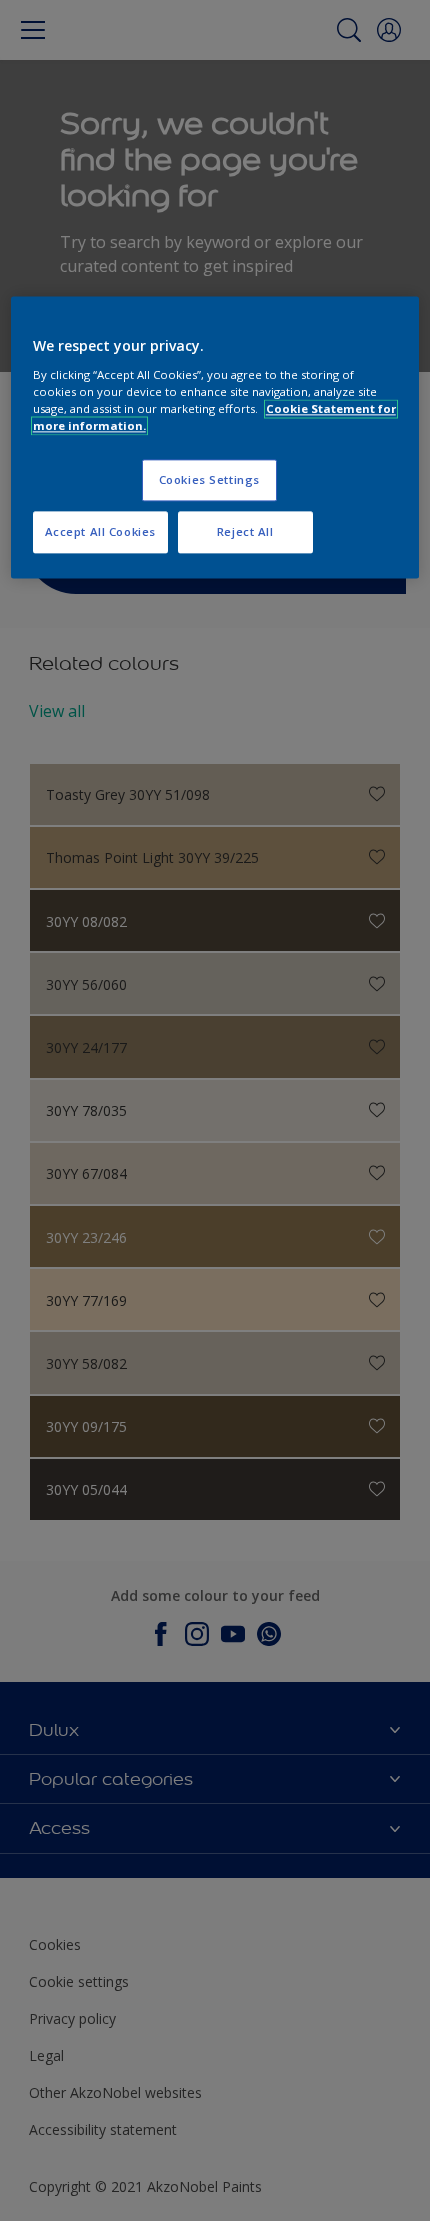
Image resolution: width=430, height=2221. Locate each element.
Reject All (245, 531)
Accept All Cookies (100, 531)
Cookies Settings (209, 479)
